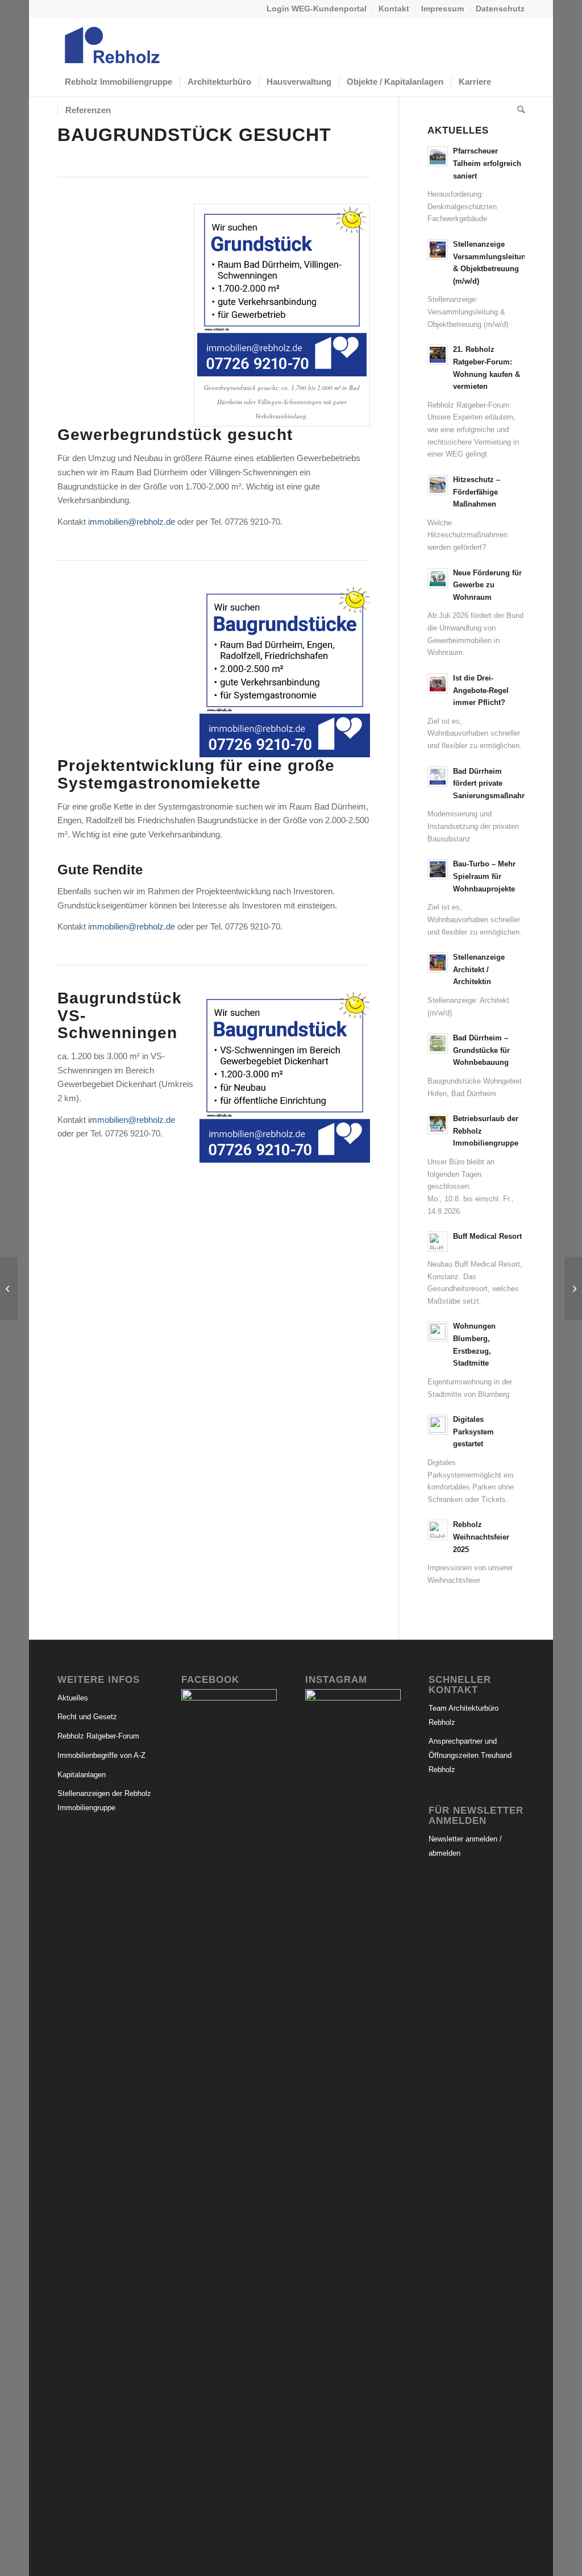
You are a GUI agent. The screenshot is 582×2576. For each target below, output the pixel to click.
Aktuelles (73, 1698)
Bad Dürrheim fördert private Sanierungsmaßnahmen (495, 783)
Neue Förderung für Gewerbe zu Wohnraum (487, 585)
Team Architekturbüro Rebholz (463, 1715)
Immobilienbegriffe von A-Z (101, 1755)
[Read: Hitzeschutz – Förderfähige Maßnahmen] (438, 485)
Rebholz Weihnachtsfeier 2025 (481, 1537)
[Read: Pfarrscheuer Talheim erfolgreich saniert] (438, 156)
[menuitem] (317, 9)
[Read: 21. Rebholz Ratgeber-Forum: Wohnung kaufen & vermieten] (438, 355)
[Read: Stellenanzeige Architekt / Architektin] (438, 963)
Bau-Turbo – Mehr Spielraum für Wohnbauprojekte (484, 876)
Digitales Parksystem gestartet (473, 1432)
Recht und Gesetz (87, 1717)
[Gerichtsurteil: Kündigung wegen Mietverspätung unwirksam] (573, 1288)
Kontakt (394, 9)
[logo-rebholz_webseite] (113, 42)
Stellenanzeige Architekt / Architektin (479, 969)
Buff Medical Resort (487, 1236)
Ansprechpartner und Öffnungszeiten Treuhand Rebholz (470, 1755)
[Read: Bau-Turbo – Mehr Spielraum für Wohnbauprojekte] (438, 869)
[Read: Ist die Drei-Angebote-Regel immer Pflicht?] (438, 683)
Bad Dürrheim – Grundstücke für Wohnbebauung (481, 1050)
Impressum (442, 9)
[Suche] (517, 110)
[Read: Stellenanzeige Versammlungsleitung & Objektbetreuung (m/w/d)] (438, 250)
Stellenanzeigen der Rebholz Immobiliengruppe (104, 1801)
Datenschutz (500, 9)
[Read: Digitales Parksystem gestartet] (438, 1425)
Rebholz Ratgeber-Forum (98, 1736)
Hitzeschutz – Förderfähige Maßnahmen (477, 492)
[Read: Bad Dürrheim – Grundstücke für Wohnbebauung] (438, 1043)
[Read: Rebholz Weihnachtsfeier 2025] (438, 1530)
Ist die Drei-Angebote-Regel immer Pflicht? (481, 690)
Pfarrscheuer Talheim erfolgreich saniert (487, 163)
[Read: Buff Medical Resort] (438, 1242)
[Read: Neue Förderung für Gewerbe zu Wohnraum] (438, 578)
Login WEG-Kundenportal (317, 9)
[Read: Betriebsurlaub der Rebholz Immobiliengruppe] (438, 1124)
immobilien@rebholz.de (132, 522)
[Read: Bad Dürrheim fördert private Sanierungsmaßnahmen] (438, 777)
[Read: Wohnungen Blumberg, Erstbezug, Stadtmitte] (438, 1331)
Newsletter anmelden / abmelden (465, 1846)
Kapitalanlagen (82, 1775)
